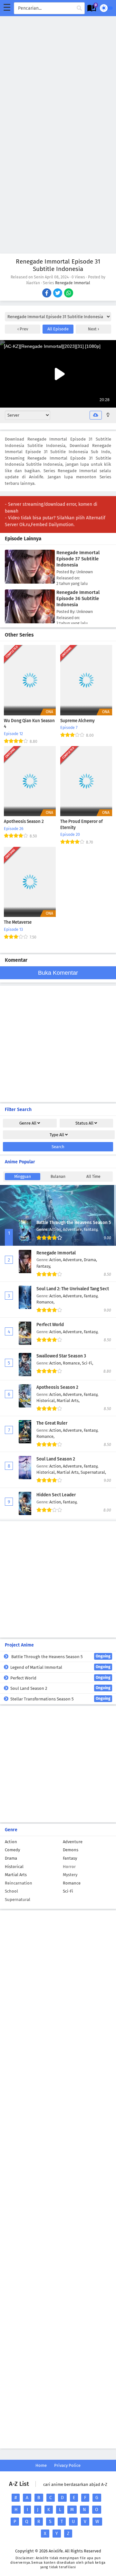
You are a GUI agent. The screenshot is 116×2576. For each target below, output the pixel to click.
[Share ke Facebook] (47, 294)
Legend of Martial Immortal (60, 1667)
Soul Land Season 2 (56, 1459)
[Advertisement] (58, 74)
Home (41, 2465)
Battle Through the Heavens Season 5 (74, 1223)
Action (11, 1842)
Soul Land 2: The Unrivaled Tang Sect (73, 1289)
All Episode (58, 329)
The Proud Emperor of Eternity (82, 825)
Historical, (47, 1401)
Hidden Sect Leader (56, 1495)
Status (84, 1123)
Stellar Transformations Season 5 (60, 1699)
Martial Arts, (68, 1401)
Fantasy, (91, 1229)
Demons (71, 1850)
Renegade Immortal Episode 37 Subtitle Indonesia (78, 559)
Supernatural (18, 1900)
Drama (11, 1858)
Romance (72, 1883)
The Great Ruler (52, 1423)
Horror (69, 1867)
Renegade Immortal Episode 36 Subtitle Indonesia (78, 598)
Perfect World (50, 1325)
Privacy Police (67, 2465)
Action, (56, 1229)
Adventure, (73, 1229)
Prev (23, 329)
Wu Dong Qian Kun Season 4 (29, 724)
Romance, (45, 1302)
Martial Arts (16, 1875)
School (11, 1891)
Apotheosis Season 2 (24, 822)
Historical (14, 1867)
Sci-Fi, (87, 1363)
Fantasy (70, 1858)
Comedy (12, 1850)
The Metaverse (18, 922)
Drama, (90, 1260)
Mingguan (23, 1177)
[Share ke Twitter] (58, 294)
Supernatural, (93, 1472)
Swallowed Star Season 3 (61, 1356)
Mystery (70, 1875)
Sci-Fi (68, 1891)
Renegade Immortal (73, 283)
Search (58, 1147)
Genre (28, 1123)
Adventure (73, 1842)
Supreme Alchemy (77, 721)
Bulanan (58, 1177)
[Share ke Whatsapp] (69, 294)
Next (93, 329)
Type (57, 1135)
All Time (93, 1177)
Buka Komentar (58, 973)
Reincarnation (19, 1883)
